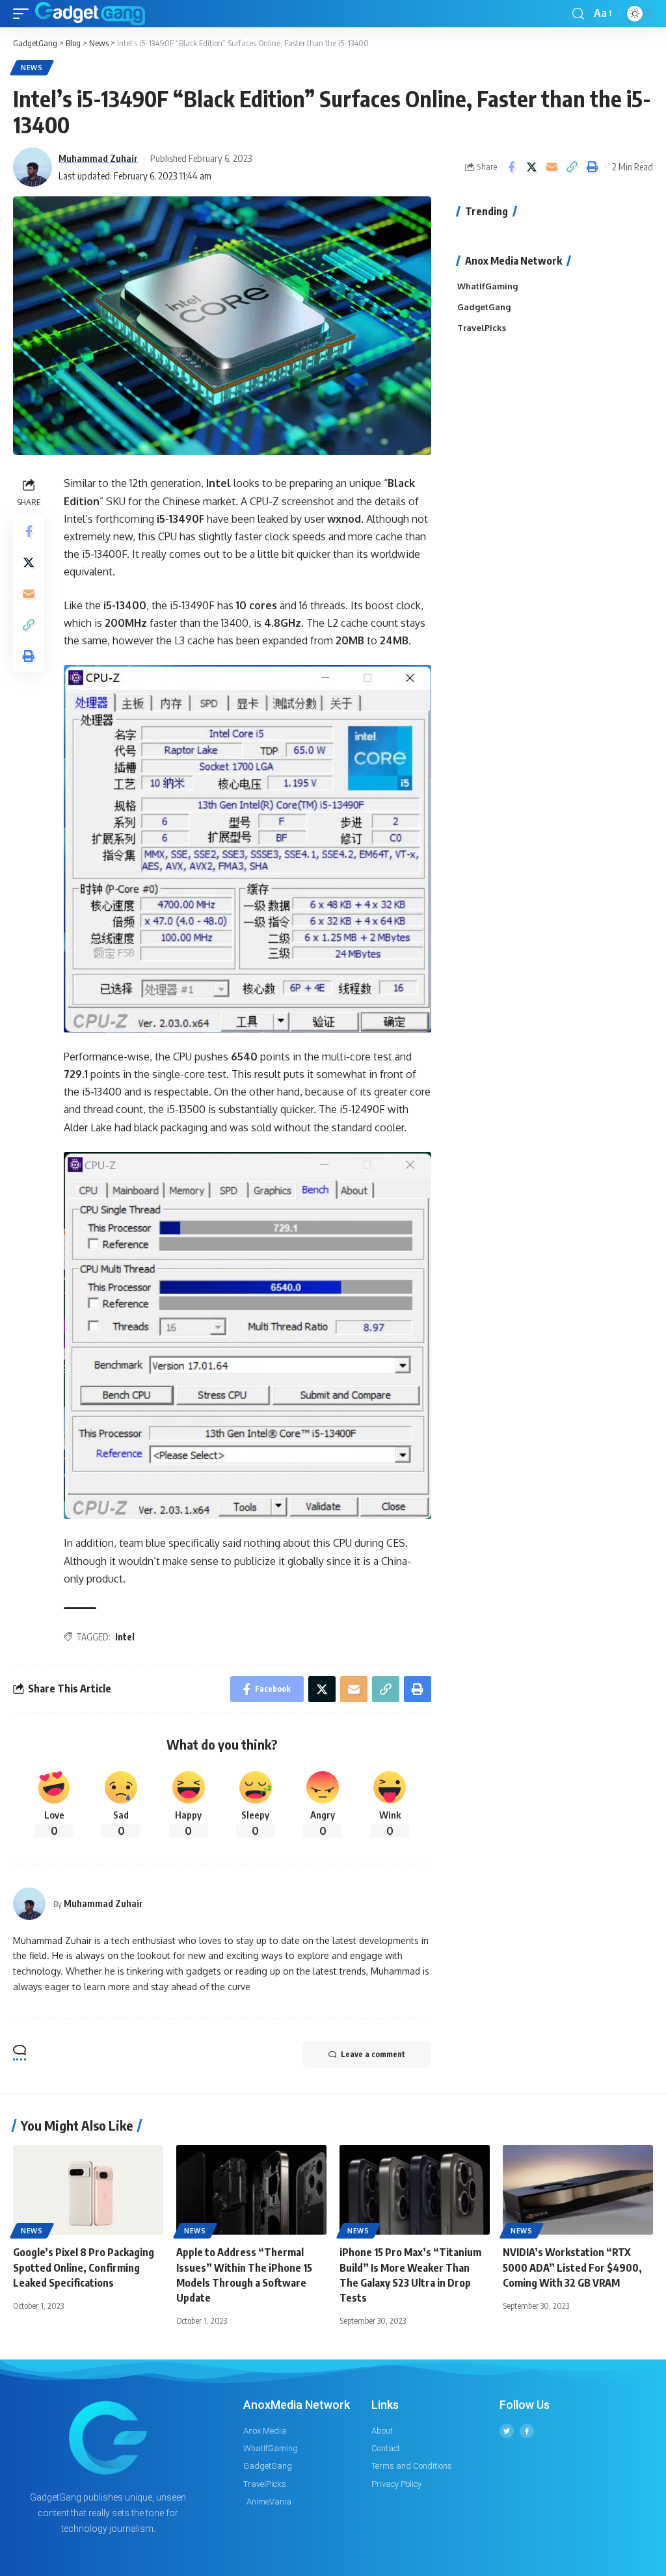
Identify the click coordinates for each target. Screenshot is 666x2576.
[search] (578, 14)
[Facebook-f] (527, 2431)
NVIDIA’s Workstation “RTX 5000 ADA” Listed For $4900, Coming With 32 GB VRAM (572, 2267)
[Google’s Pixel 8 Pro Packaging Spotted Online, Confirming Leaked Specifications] (88, 2190)
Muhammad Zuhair (98, 158)
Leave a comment (373, 2054)
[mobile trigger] (24, 14)
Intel (125, 1637)
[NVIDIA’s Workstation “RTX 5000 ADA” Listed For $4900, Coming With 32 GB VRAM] (578, 2190)
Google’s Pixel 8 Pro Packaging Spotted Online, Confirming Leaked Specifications (84, 2267)
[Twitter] (507, 2431)
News (32, 68)
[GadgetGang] (90, 14)
